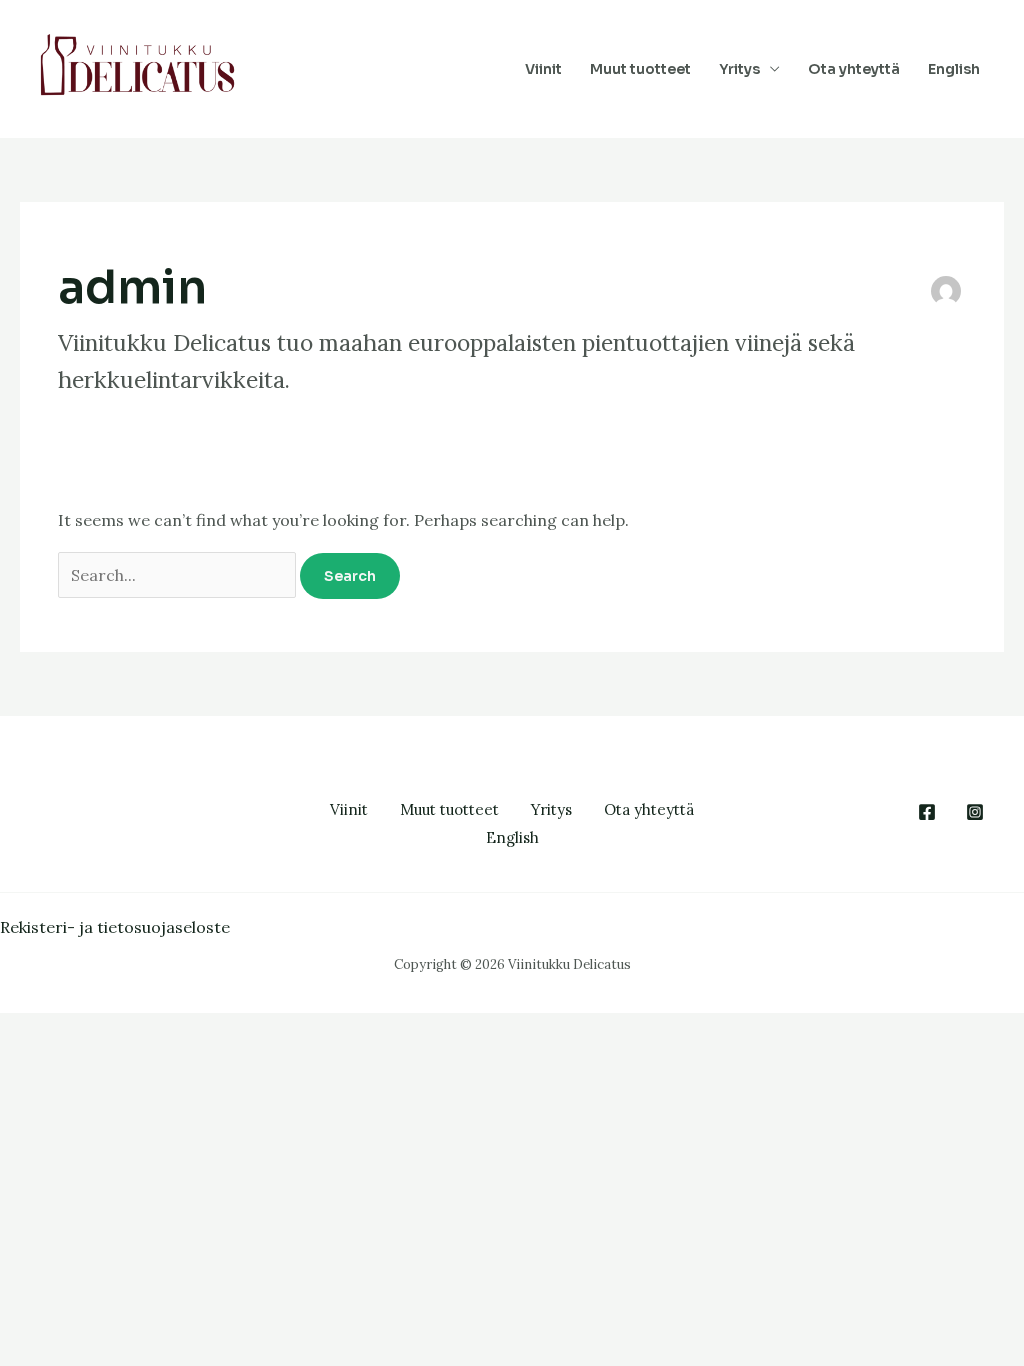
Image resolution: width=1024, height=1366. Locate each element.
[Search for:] (179, 575)
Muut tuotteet (640, 69)
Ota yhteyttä (854, 69)
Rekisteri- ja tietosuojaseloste (115, 927)
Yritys (739, 69)
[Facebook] (927, 812)
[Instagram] (975, 812)
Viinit (543, 69)
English (954, 69)
